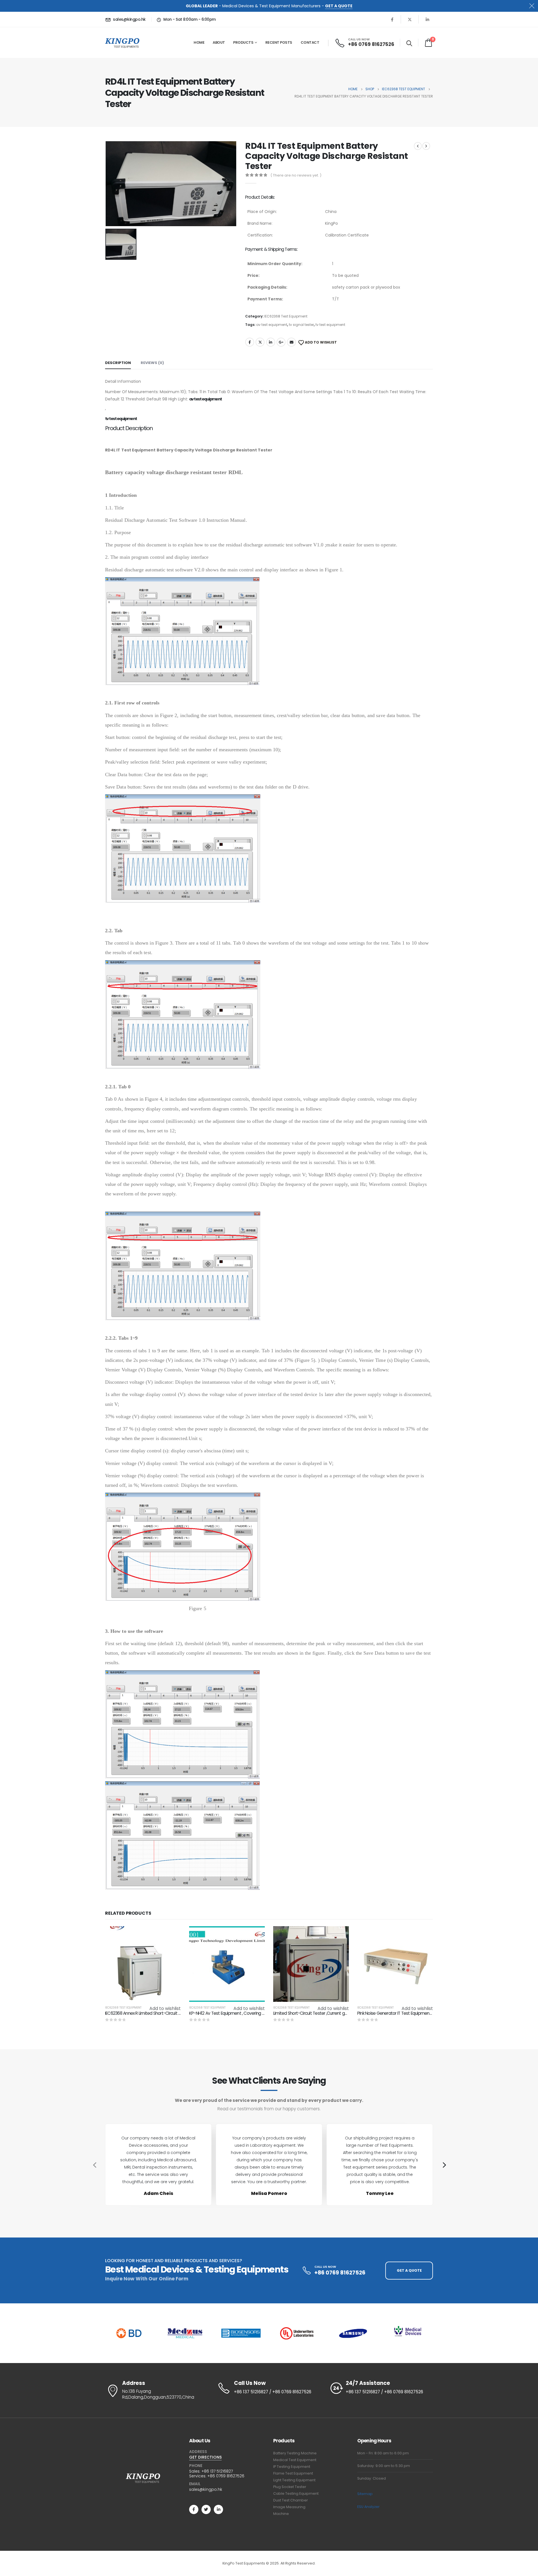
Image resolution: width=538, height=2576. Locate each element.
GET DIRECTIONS (205, 2457)
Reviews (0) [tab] (152, 363)
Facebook (250, 342)
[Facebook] (392, 19)
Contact (310, 42)
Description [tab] (118, 363)
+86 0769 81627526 (226, 2476)
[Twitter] (206, 2509)
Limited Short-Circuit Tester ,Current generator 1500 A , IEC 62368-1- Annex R (344, 2013)
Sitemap (365, 2494)
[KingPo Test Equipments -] (122, 43)
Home (199, 42)
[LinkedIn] (427, 19)
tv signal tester (301, 325)
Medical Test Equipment (295, 2460)
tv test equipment (330, 325)
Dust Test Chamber (291, 2500)
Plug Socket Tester (290, 2487)
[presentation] (94, 2165)
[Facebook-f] (194, 2509)
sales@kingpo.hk (206, 2489)
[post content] (143, 1964)
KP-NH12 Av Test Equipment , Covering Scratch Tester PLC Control (251, 2013)
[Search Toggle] (409, 43)
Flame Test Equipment (293, 2473)
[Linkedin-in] (218, 2509)
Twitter (260, 342)
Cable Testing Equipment (296, 2493)
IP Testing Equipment (292, 2467)
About (219, 42)
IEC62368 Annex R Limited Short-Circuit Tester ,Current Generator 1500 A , (173, 2013)
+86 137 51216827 (217, 2471)
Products (243, 42)
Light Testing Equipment (294, 2480)
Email (291, 342)
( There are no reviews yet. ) (296, 175)
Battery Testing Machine (295, 2453)
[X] (410, 19)
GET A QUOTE (339, 6)
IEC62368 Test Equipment (286, 316)
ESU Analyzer (368, 2507)
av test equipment (272, 325)
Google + (281, 342)
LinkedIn (271, 342)
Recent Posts (279, 42)
